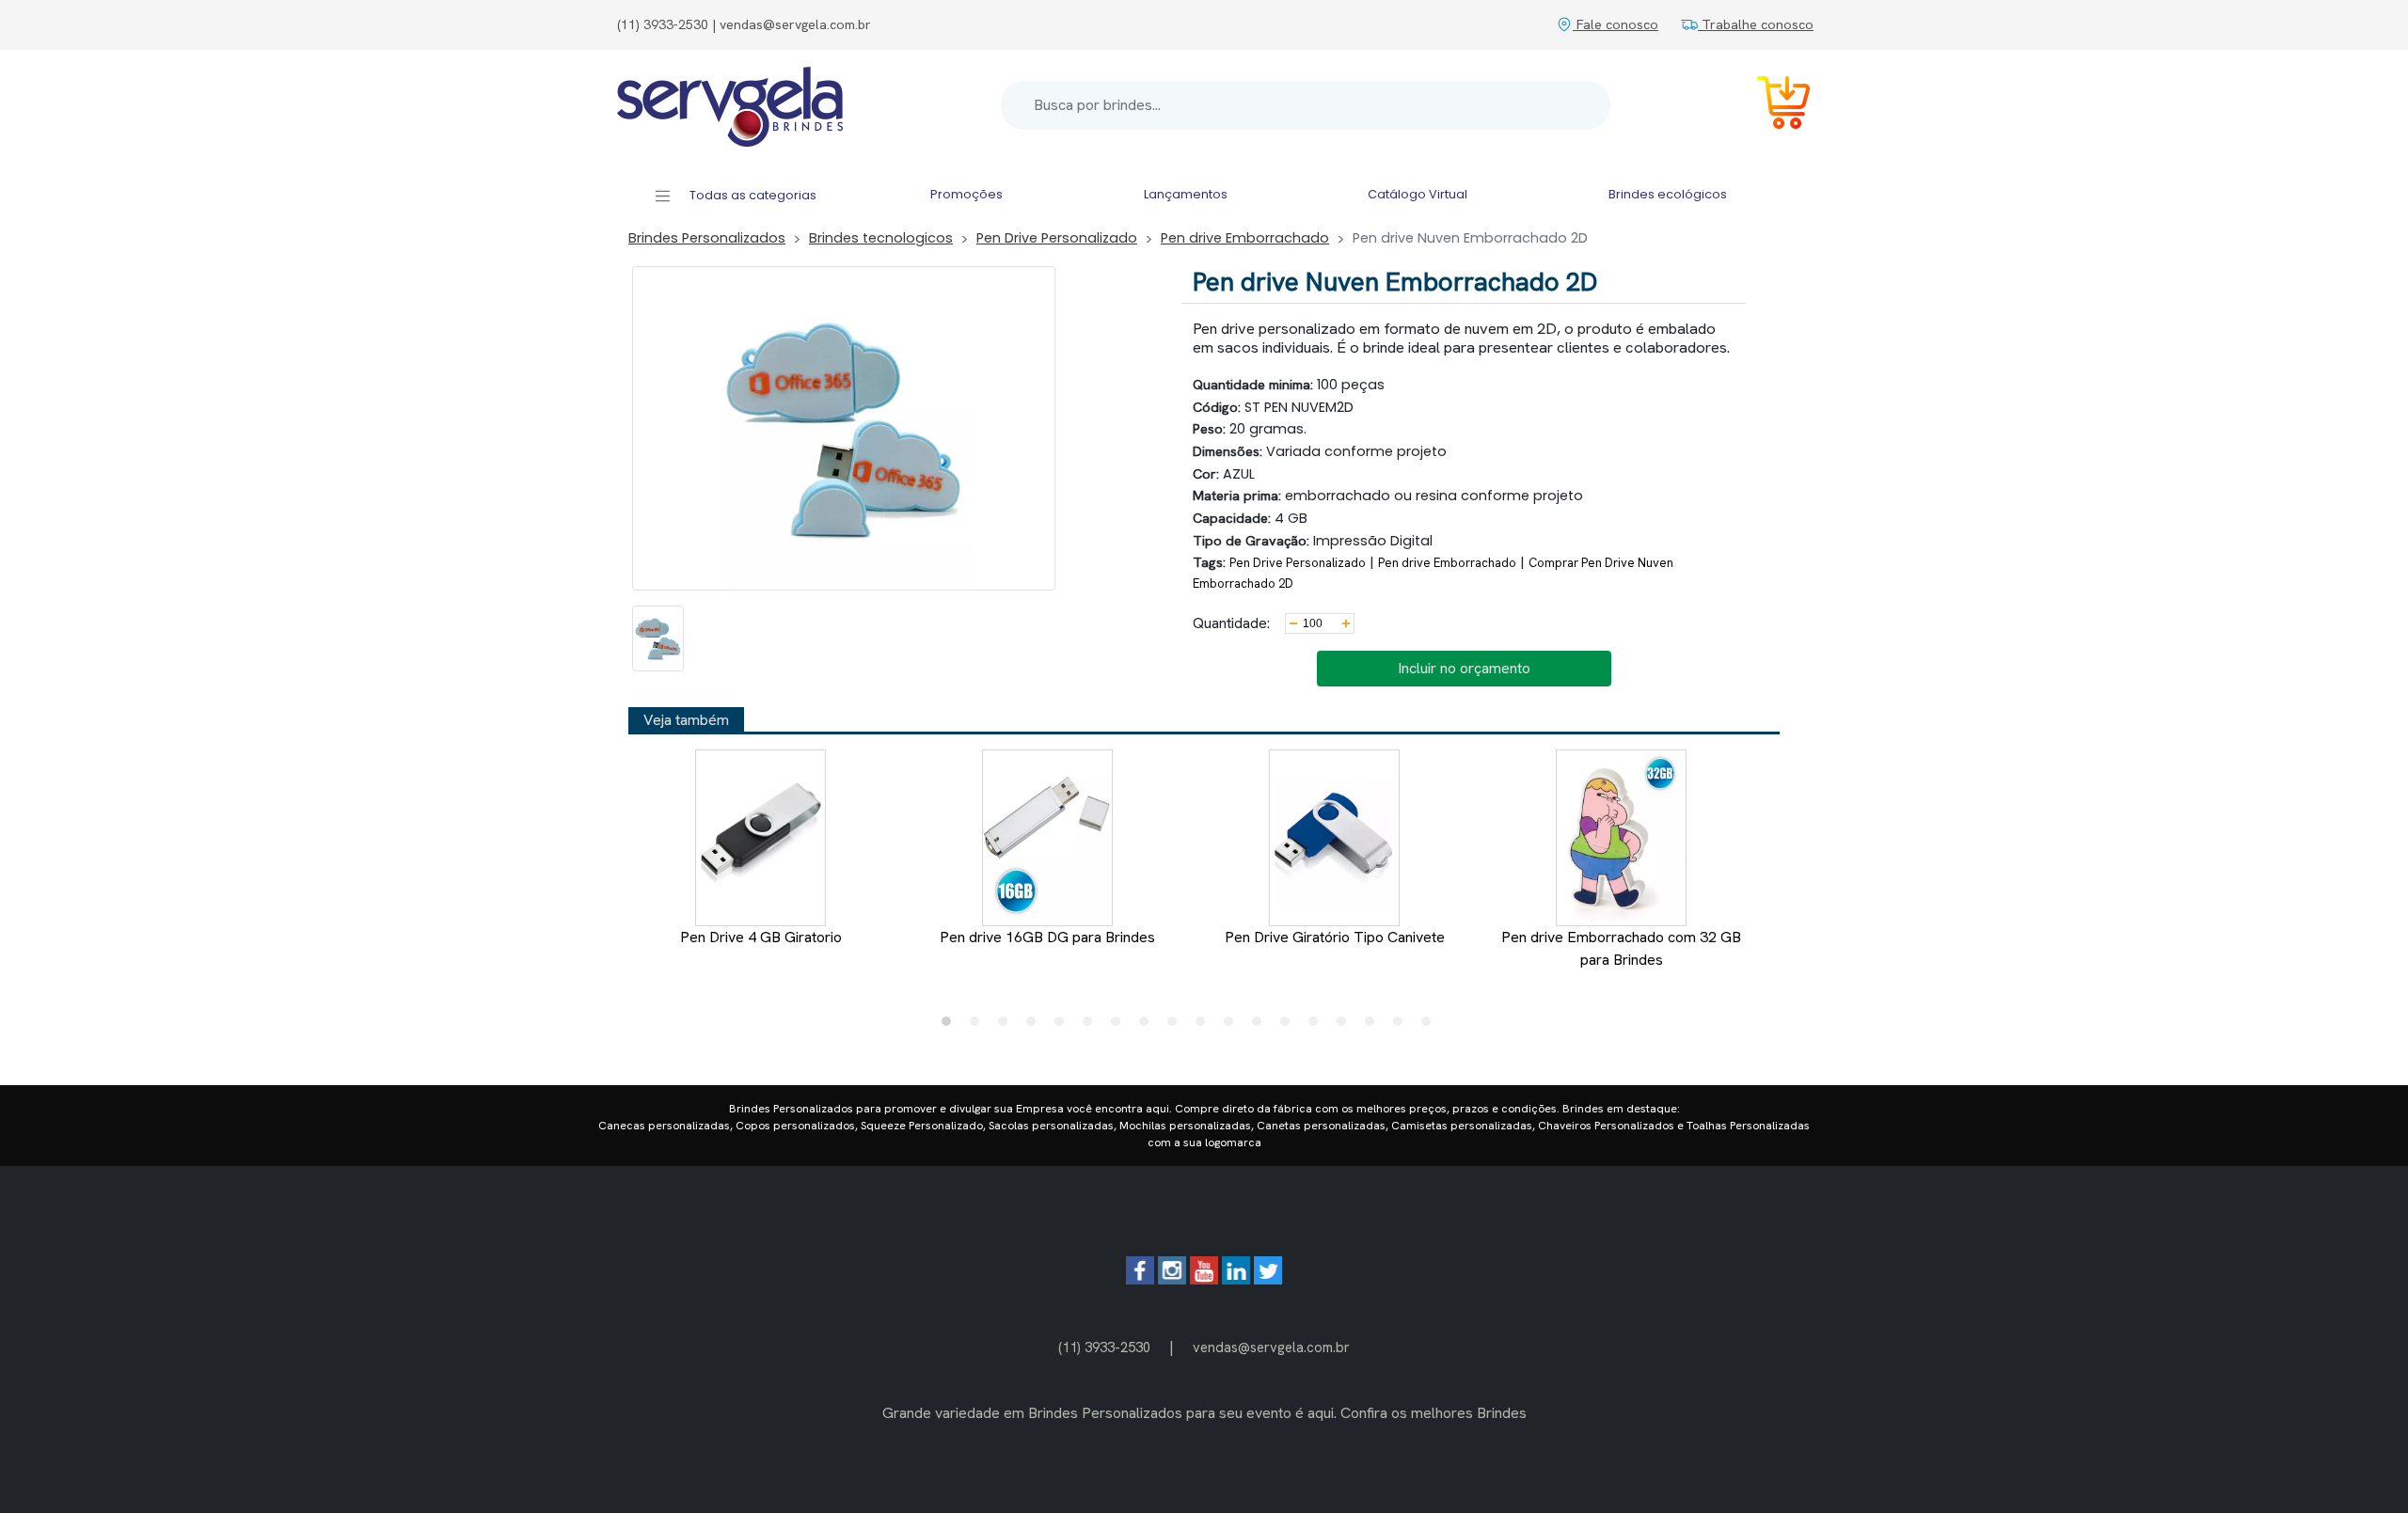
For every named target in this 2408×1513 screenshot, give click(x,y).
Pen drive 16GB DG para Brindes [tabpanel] (1047, 937)
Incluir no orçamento (1464, 668)
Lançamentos (1186, 194)
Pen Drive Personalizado (1057, 238)
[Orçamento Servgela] (1772, 106)
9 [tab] (1177, 1026)
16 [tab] (1374, 1026)
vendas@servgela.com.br (1271, 1347)
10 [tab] (1205, 1026)
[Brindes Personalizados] (730, 105)
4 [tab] (1036, 1026)
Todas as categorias (752, 195)
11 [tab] (1233, 1026)
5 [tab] (1064, 1026)
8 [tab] (1149, 1026)
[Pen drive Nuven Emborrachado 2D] (658, 638)
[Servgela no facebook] (1140, 1279)
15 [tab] (1346, 1026)
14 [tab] (1318, 1026)
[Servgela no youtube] (1204, 1279)
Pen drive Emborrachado (1245, 238)
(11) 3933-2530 (1104, 1347)
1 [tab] (951, 1026)
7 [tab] (1120, 1026)
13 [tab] (1290, 1026)
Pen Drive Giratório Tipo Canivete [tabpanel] (1335, 937)
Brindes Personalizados (707, 238)
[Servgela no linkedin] (1236, 1279)
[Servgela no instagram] (1172, 1279)
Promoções (966, 194)
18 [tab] (1431, 1026)
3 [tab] (1007, 1026)
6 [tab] (1092, 1026)
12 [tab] (1261, 1026)
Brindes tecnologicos (881, 238)
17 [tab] (1402, 1026)
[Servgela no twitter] (1268, 1279)
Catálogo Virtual (1418, 194)
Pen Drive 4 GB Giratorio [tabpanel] (761, 937)
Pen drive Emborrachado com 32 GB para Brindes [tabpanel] (1621, 948)
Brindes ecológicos (1668, 194)
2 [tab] (979, 1026)
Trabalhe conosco (1756, 24)
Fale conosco (1616, 24)
